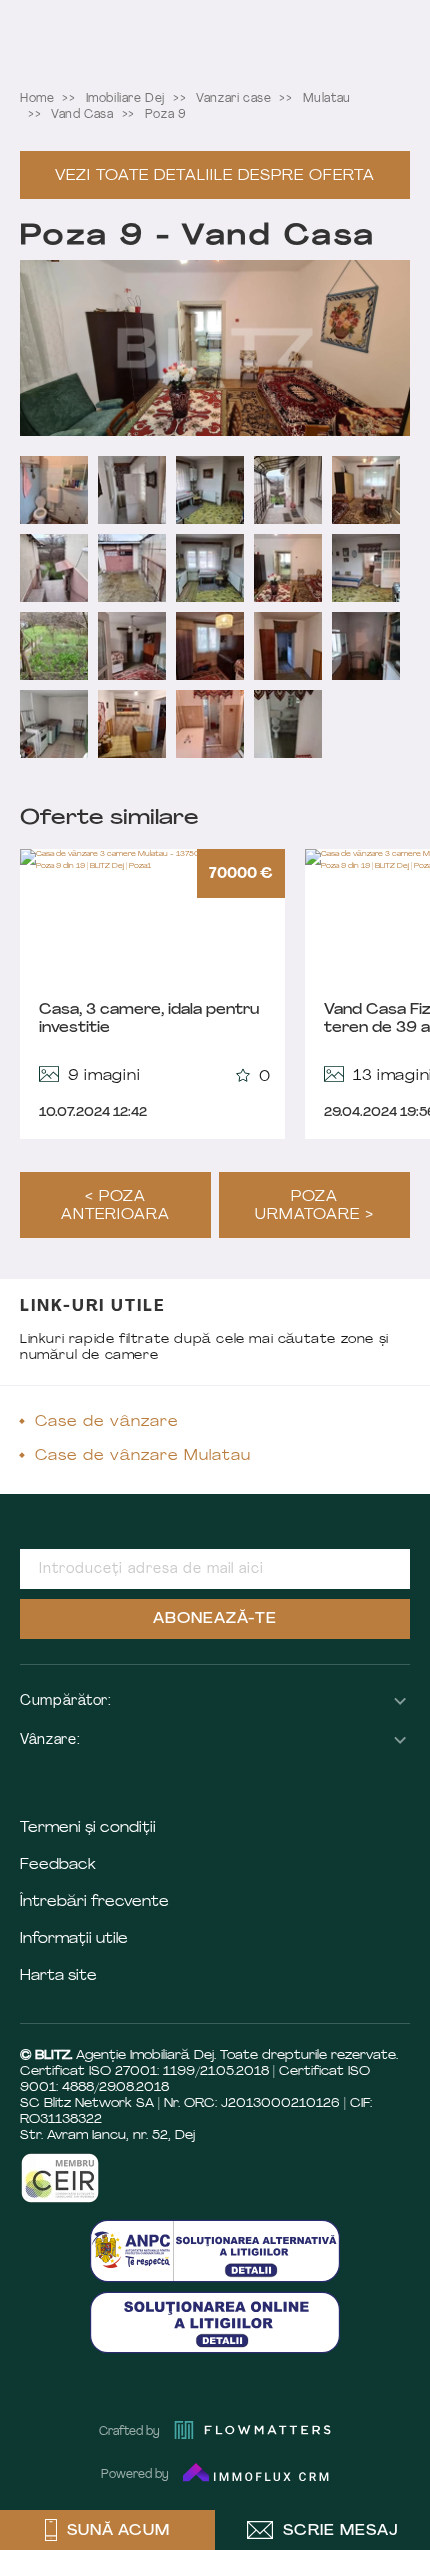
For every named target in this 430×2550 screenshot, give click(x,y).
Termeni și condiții (88, 1828)
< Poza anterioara (115, 1206)
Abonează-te (215, 1619)
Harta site (58, 1976)
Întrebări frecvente (94, 1902)
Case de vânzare (107, 1422)
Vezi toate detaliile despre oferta (214, 176)
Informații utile (74, 1939)
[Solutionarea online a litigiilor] (215, 2322)
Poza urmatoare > (315, 1206)
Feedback (58, 1865)
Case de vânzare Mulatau (143, 1456)
